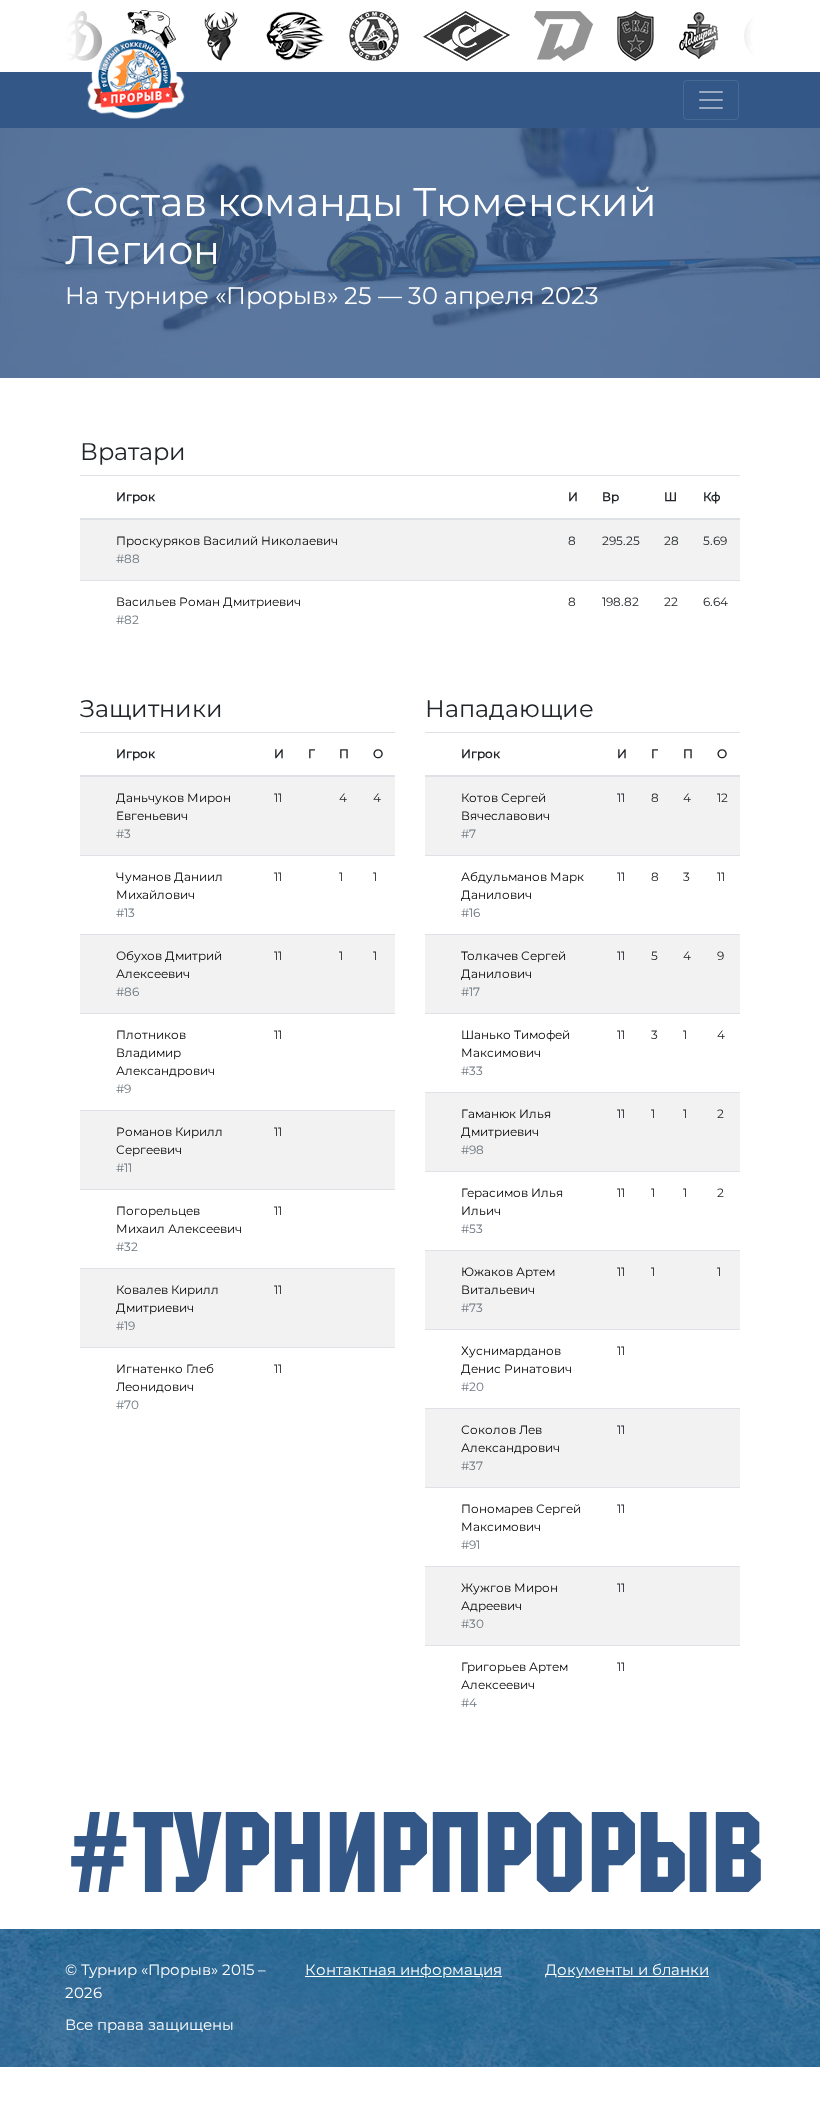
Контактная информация (403, 1969)
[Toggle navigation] (711, 100)
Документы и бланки (627, 1969)
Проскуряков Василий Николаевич (227, 540)
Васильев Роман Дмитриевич (208, 601)
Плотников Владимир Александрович (165, 1052)
